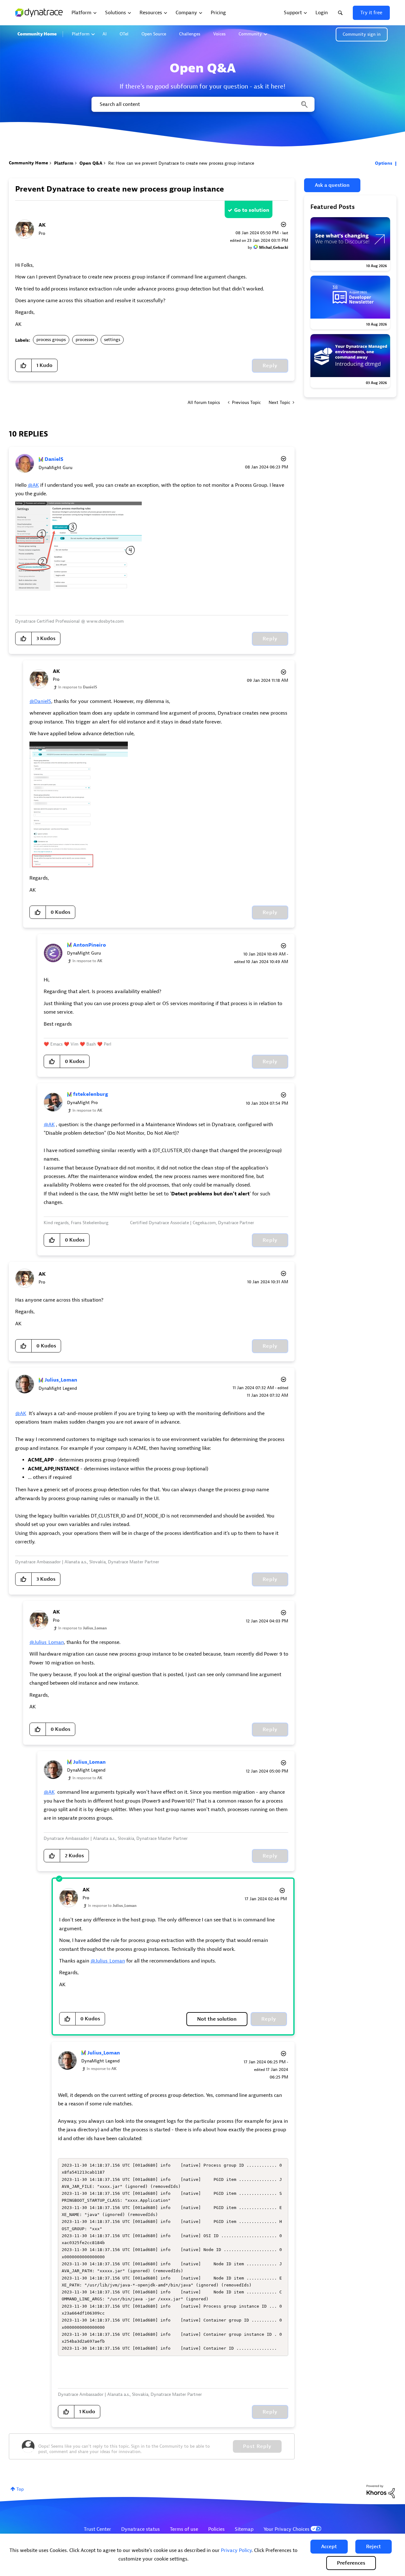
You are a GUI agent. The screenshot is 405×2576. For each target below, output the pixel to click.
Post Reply (257, 2446)
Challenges (190, 34)
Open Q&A (91, 163)
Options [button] (384, 163)
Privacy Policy (236, 2550)
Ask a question (332, 185)
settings (112, 340)
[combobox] (202, 104)
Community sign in (362, 34)
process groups (51, 340)
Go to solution (252, 210)
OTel (124, 34)
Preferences (351, 2563)
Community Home (37, 34)
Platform (81, 34)
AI (105, 34)
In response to (78, 687)
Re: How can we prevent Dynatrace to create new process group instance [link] (181, 163)
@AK (33, 485)
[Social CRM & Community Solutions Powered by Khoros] (381, 2491)
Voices (219, 34)
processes (85, 340)
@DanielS (40, 701)
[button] (329, 2547)
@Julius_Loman (47, 1642)
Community (250, 34)
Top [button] (20, 2489)
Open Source (154, 34)
